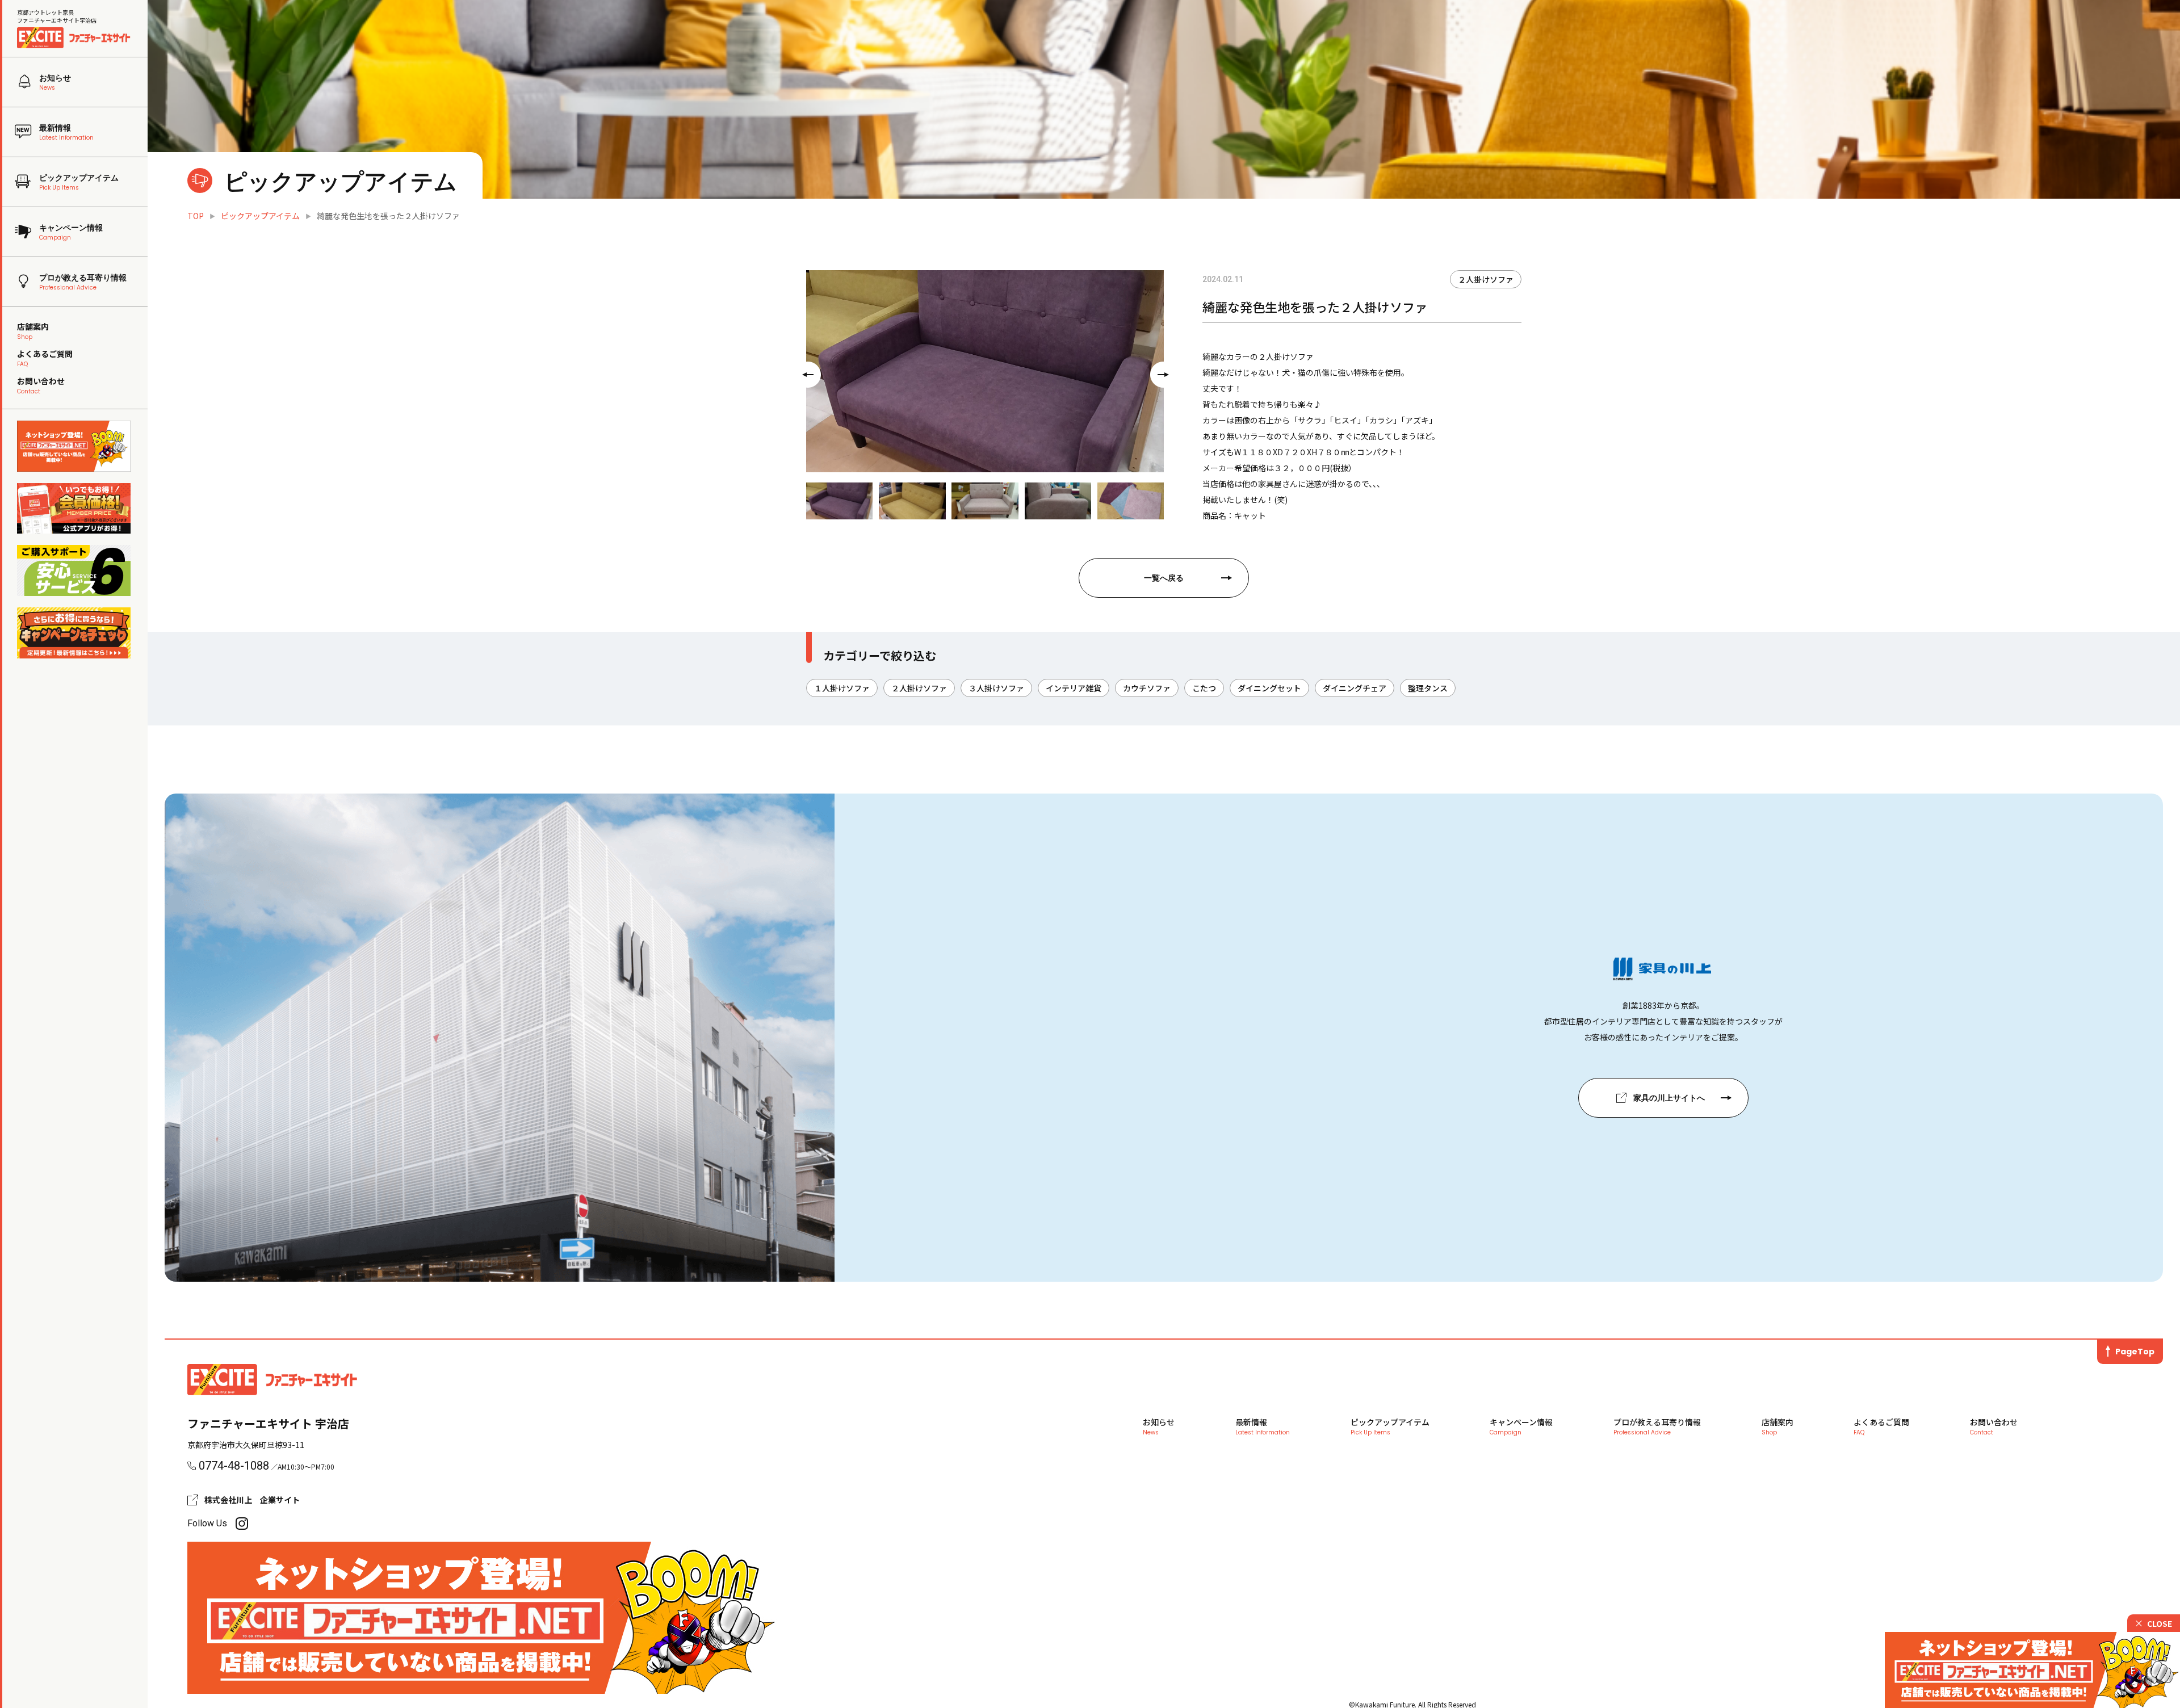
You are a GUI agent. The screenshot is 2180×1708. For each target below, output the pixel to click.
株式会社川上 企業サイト (252, 1500)
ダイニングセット (1269, 688)
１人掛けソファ (842, 688)
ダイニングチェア (1355, 688)
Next (1160, 371)
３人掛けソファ (996, 688)
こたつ (1204, 688)
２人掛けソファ (1486, 279)
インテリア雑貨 (1074, 688)
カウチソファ (1147, 688)
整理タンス (1428, 688)
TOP (196, 216)
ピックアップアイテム (260, 216)
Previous (804, 371)
